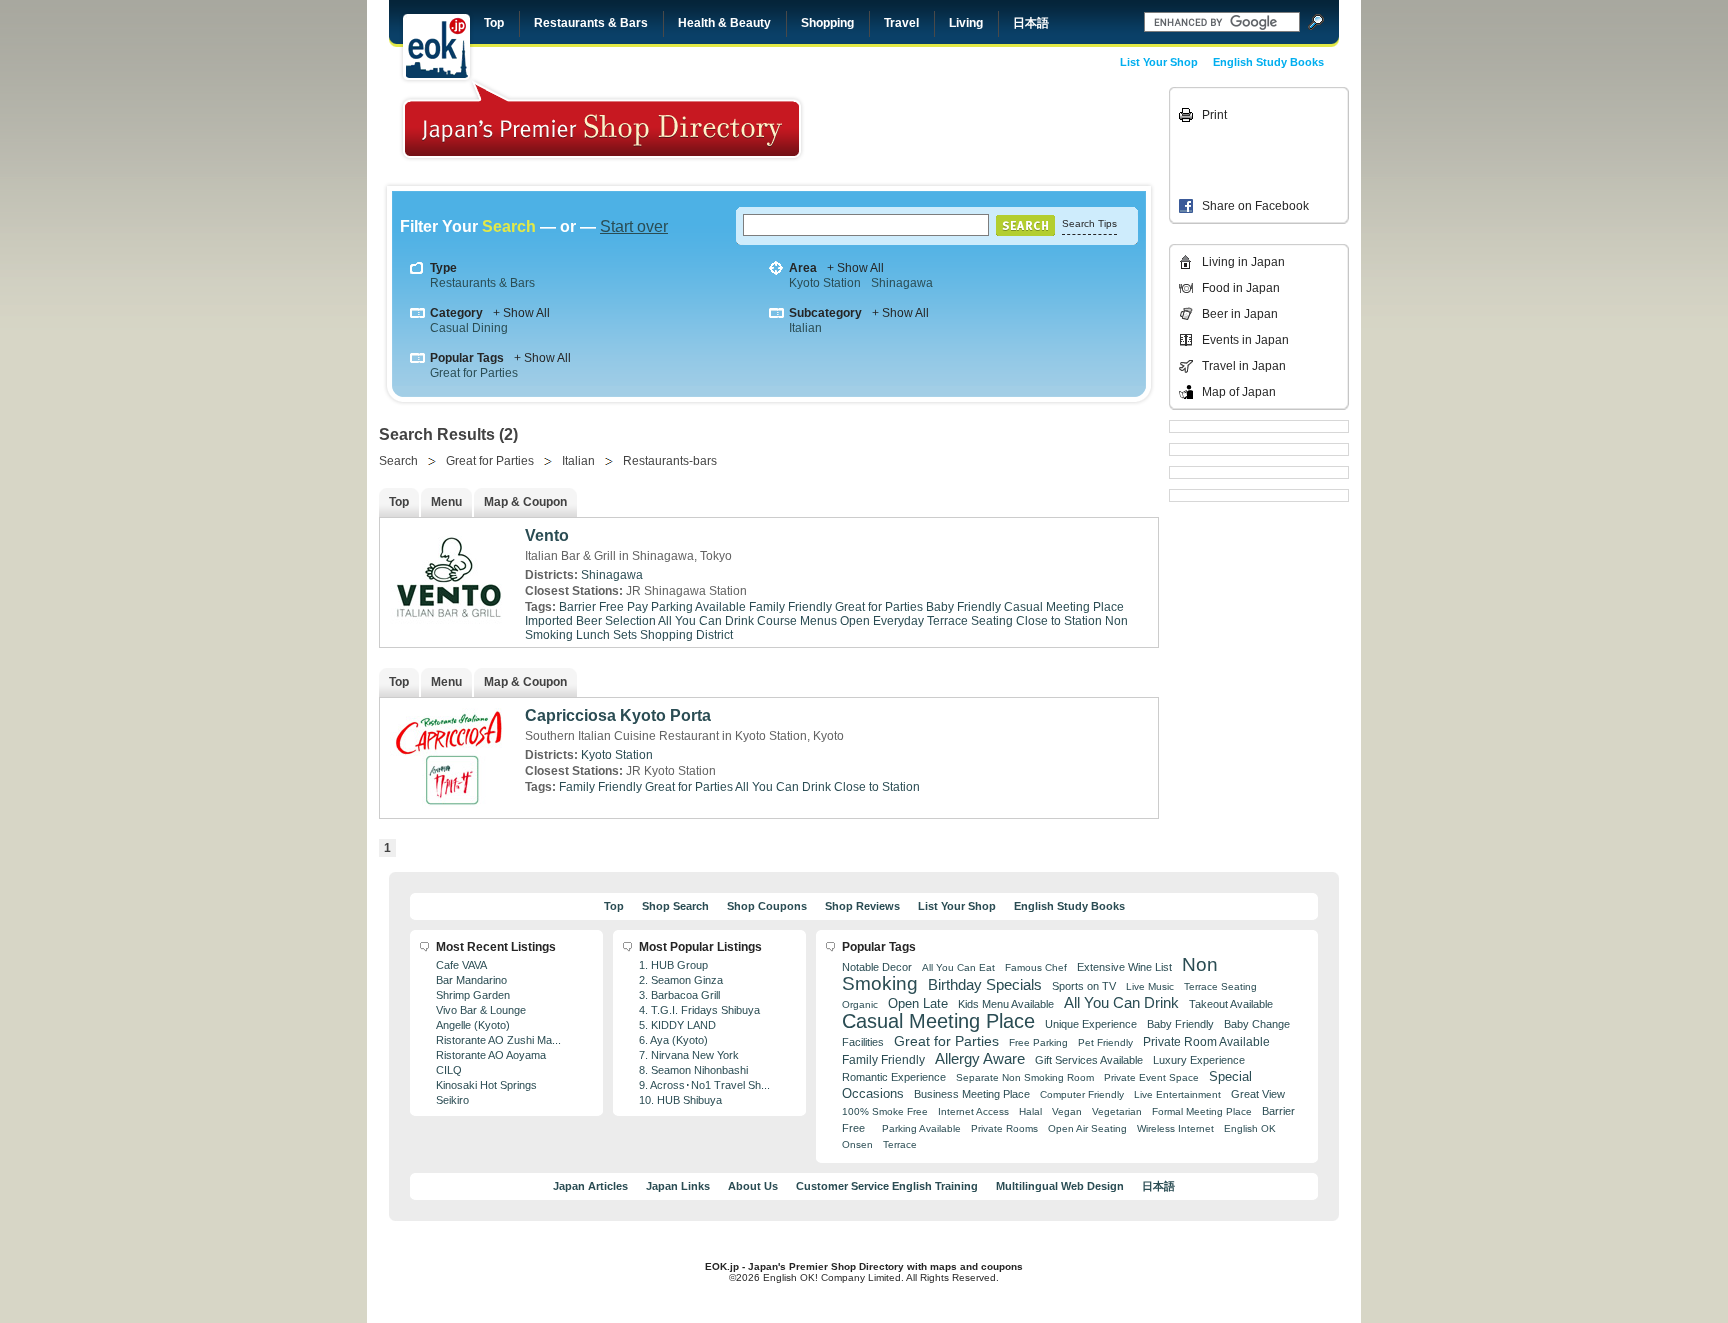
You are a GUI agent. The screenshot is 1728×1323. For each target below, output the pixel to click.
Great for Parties (474, 373)
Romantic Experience (894, 1077)
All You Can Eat (958, 967)
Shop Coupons (767, 906)
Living (966, 23)
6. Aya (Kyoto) (673, 1040)
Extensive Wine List (1124, 967)
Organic (860, 1004)
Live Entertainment (1177, 1094)
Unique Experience (1091, 1024)
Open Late (918, 1003)
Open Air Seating (1087, 1128)
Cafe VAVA (461, 965)
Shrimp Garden (473, 995)
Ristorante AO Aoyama (491, 1055)
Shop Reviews (862, 906)
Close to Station (1059, 621)
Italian (805, 328)
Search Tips (1089, 223)
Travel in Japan (1244, 366)
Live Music (1150, 986)
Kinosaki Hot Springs (486, 1085)
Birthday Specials (985, 985)
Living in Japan (1243, 262)
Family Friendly (790, 607)
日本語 (1031, 23)
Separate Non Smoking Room (1025, 1077)
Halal (1030, 1111)
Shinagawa (902, 283)
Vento (547, 535)
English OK (1250, 1128)
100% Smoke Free (885, 1111)
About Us (753, 1186)
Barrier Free (591, 607)
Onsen (857, 1144)
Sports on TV (1084, 986)
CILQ (449, 1070)
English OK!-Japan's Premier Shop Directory (602, 119)
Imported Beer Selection (590, 621)
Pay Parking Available (686, 607)
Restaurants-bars (670, 461)
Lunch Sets (606, 635)
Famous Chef (1036, 967)
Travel (901, 23)
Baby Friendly (963, 607)
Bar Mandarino (471, 980)
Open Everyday (882, 621)
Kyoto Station (825, 283)
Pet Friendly (1105, 1042)
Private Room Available (1206, 1042)
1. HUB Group (673, 965)
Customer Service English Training (887, 1186)
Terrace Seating (970, 621)
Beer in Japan (1240, 314)
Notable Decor (877, 967)
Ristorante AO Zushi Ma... (498, 1040)
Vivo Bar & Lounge (481, 1010)
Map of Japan (1239, 392)
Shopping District (686, 635)
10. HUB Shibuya (680, 1100)
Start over (634, 226)
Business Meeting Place (972, 1094)
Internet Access (973, 1111)
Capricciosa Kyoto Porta (618, 715)
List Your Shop (1159, 62)
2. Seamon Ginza (681, 980)
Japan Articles (590, 1186)
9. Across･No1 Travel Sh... (704, 1085)
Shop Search (675, 906)
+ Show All (855, 268)
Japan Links (678, 1186)
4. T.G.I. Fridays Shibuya (699, 1010)
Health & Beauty (724, 23)
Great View (1258, 1094)
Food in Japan (1241, 288)
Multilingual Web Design (1060, 1186)
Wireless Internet (1175, 1128)
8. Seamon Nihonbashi (693, 1070)
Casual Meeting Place (1064, 607)
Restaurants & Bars (591, 23)
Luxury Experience (1199, 1060)
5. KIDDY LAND (677, 1025)
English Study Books (1268, 62)
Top (494, 23)
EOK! (436, 47)
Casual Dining (469, 328)
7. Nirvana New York (689, 1055)
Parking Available (921, 1128)
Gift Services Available (1089, 1060)
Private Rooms (1004, 1128)
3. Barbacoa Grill (679, 995)
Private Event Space (1151, 1077)
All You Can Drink (706, 621)
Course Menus (797, 621)
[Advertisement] (1026, 132)
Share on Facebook (1255, 206)
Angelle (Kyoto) (473, 1025)
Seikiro (452, 1100)
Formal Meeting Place (1202, 1111)
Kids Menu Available (1006, 1004)
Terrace (900, 1144)
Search (398, 461)
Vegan (1067, 1111)
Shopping (827, 23)
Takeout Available (1231, 1004)
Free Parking (1038, 1042)
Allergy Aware (980, 1059)
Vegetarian (1117, 1111)
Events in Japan (1245, 340)
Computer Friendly (1082, 1094)
